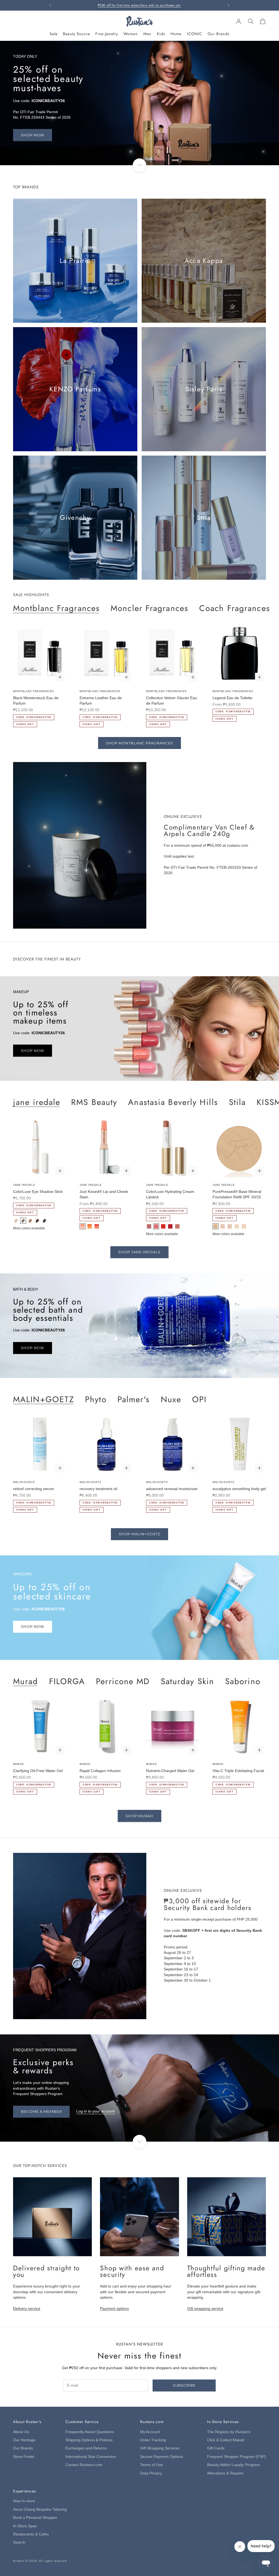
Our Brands (219, 34)
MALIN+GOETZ (44, 1399)
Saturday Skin (187, 1681)
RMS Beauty (94, 1102)
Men (147, 34)
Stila (237, 1102)
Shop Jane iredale (139, 1252)
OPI (199, 1399)
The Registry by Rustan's (229, 2432)
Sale (54, 34)
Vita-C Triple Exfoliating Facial (238, 1771)
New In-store (24, 2501)
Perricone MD (123, 1681)
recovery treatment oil (98, 1489)
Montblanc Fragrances (56, 608)
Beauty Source (76, 34)
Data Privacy (151, 2473)
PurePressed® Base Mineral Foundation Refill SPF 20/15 (237, 1194)
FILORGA (67, 1681)
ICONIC (195, 34)
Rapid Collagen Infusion (100, 1771)
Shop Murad (139, 1816)
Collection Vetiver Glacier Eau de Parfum (172, 701)
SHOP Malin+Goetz (140, 1534)
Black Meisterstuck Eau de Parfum (36, 701)
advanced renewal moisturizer (172, 1489)
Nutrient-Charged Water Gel (170, 1771)
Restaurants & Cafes (31, 2534)
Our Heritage (24, 2440)
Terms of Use (151, 2465)
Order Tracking (153, 2440)
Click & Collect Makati (226, 2440)
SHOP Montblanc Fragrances (140, 743)
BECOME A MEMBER (41, 2111)
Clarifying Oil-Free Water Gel (38, 1771)
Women (131, 34)
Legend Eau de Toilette (232, 698)
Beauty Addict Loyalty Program (233, 2465)
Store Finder (24, 2457)
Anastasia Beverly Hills (173, 1102)
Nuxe (171, 1399)
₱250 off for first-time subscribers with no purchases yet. (139, 5)
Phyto (96, 1399)
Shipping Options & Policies (89, 2440)
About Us (21, 2432)
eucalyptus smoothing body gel (239, 1489)
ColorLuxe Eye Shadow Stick (38, 1192)
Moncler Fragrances (149, 608)
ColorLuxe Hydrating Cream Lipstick (170, 1194)
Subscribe (184, 2385)
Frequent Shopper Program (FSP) (236, 2457)
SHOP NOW (33, 135)
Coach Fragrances (235, 608)
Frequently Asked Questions (90, 2432)
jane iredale (37, 1102)
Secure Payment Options (162, 2457)
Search (19, 2542)
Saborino (243, 1681)
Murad (26, 1681)
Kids (161, 34)
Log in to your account (95, 2111)
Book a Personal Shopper (35, 2518)
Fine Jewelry (107, 34)
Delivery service (27, 2309)
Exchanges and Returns (86, 2448)
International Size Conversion (91, 2457)
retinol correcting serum (34, 1489)
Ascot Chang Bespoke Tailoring (40, 2509)
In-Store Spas (25, 2526)
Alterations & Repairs (225, 2473)
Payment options (114, 2309)
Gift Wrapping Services (160, 2448)
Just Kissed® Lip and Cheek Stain (104, 1194)
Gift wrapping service (205, 2309)
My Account (150, 2432)
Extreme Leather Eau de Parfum (101, 701)
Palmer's (134, 1399)
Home (176, 34)
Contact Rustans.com (84, 2465)
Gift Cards (216, 2448)
